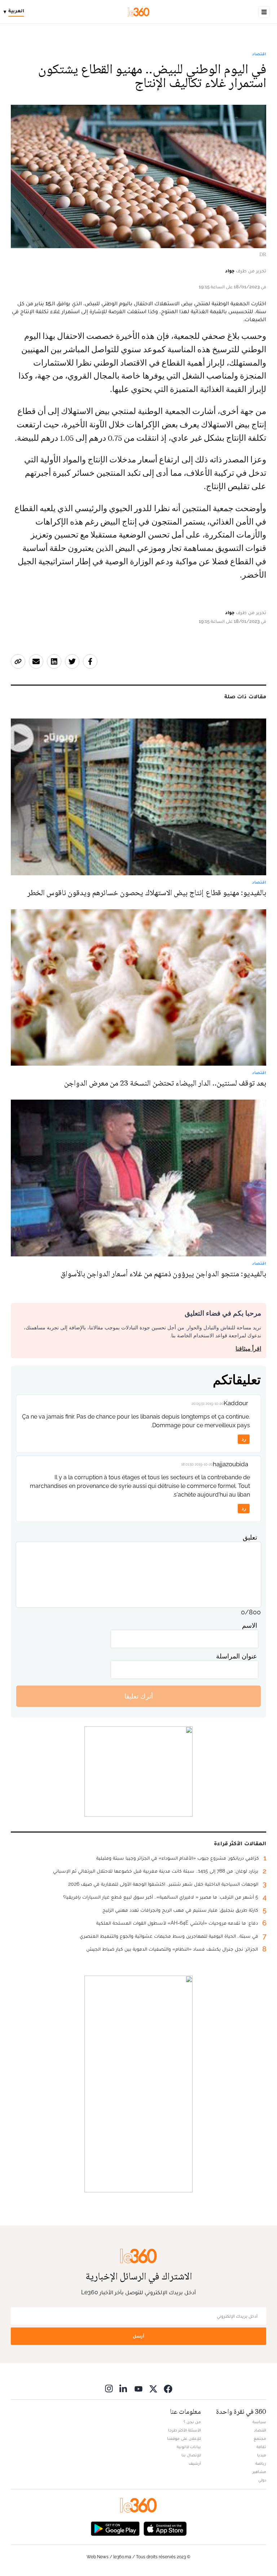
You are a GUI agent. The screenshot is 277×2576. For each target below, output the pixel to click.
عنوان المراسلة (237, 1656)
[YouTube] (138, 2388)
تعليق (250, 1537)
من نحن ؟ (192, 2422)
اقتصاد (259, 54)
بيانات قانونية (189, 2447)
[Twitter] (153, 2388)
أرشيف (195, 2463)
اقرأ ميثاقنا (248, 1349)
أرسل (138, 2336)
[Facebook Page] (168, 2388)
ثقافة (261, 2447)
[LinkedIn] (124, 2388)
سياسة (259, 2422)
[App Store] (165, 2528)
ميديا (262, 2455)
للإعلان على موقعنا (184, 2438)
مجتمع (260, 2438)
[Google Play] (115, 2528)
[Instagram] (109, 2388)
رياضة (261, 2463)
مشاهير (259, 2472)
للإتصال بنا (191, 2455)
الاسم (250, 1625)
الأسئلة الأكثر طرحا (184, 2430)
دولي (262, 2480)
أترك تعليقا (139, 1696)
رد (244, 1439)
